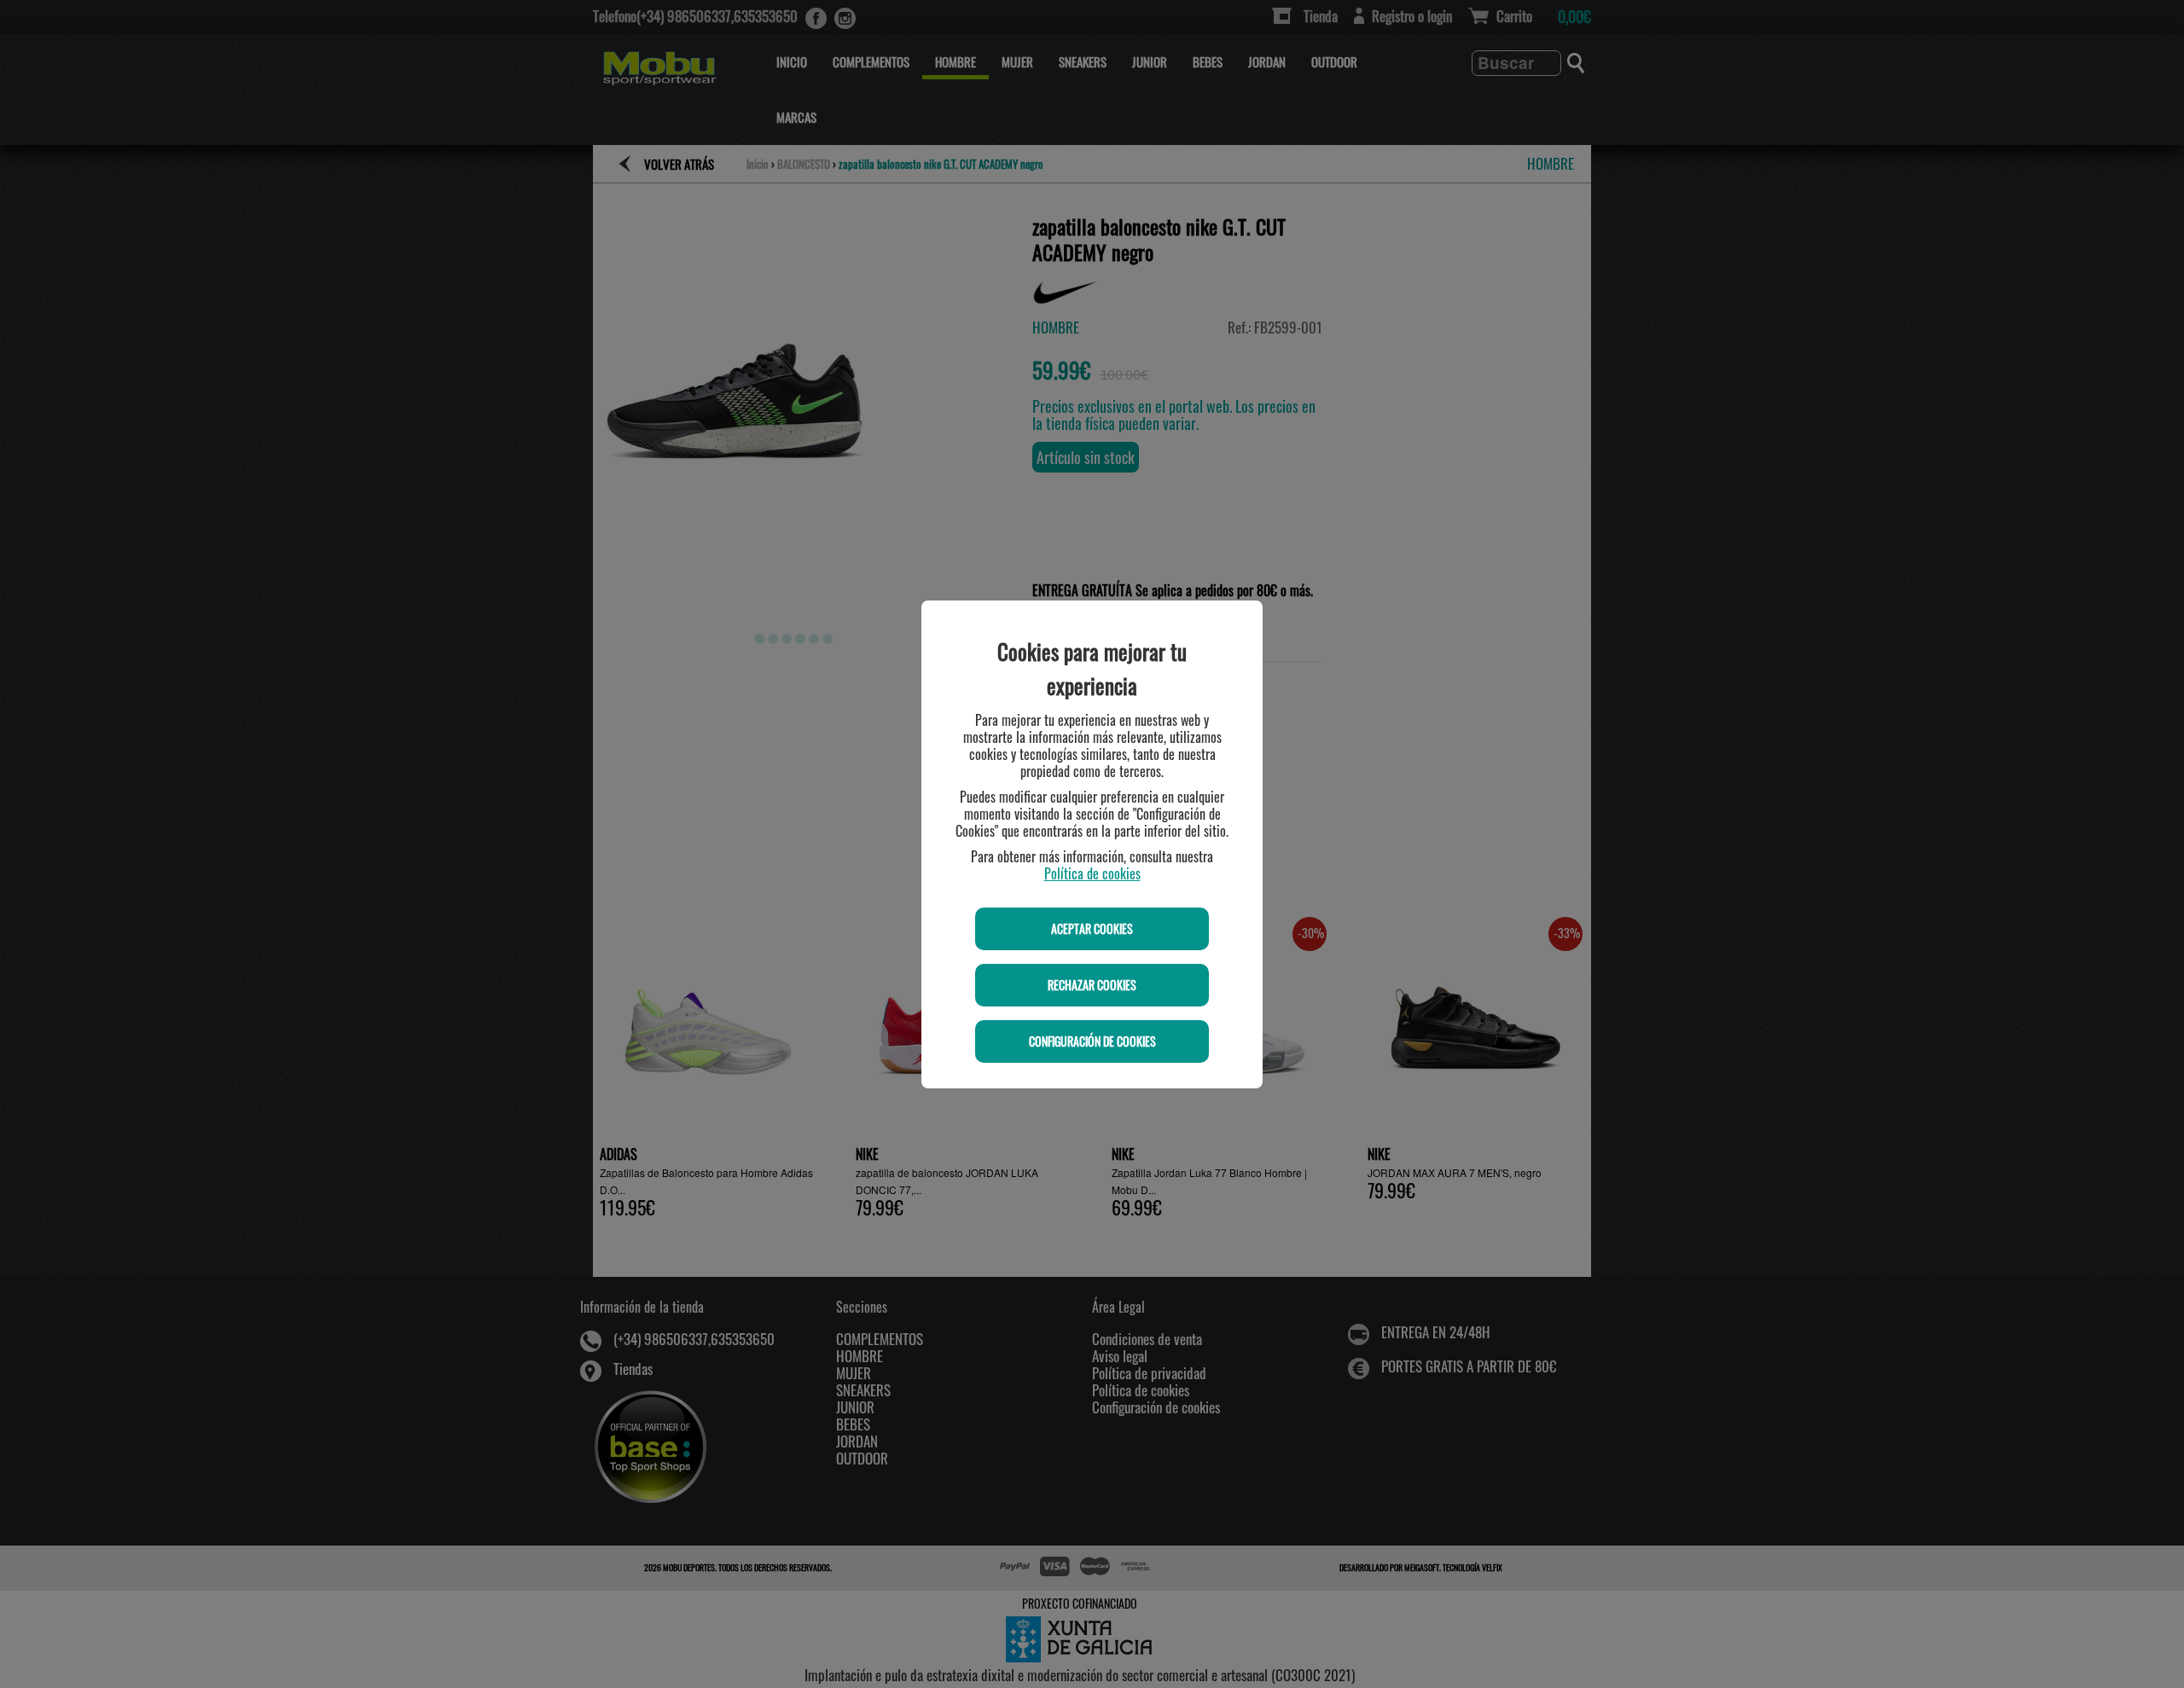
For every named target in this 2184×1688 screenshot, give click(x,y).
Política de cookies (1092, 873)
